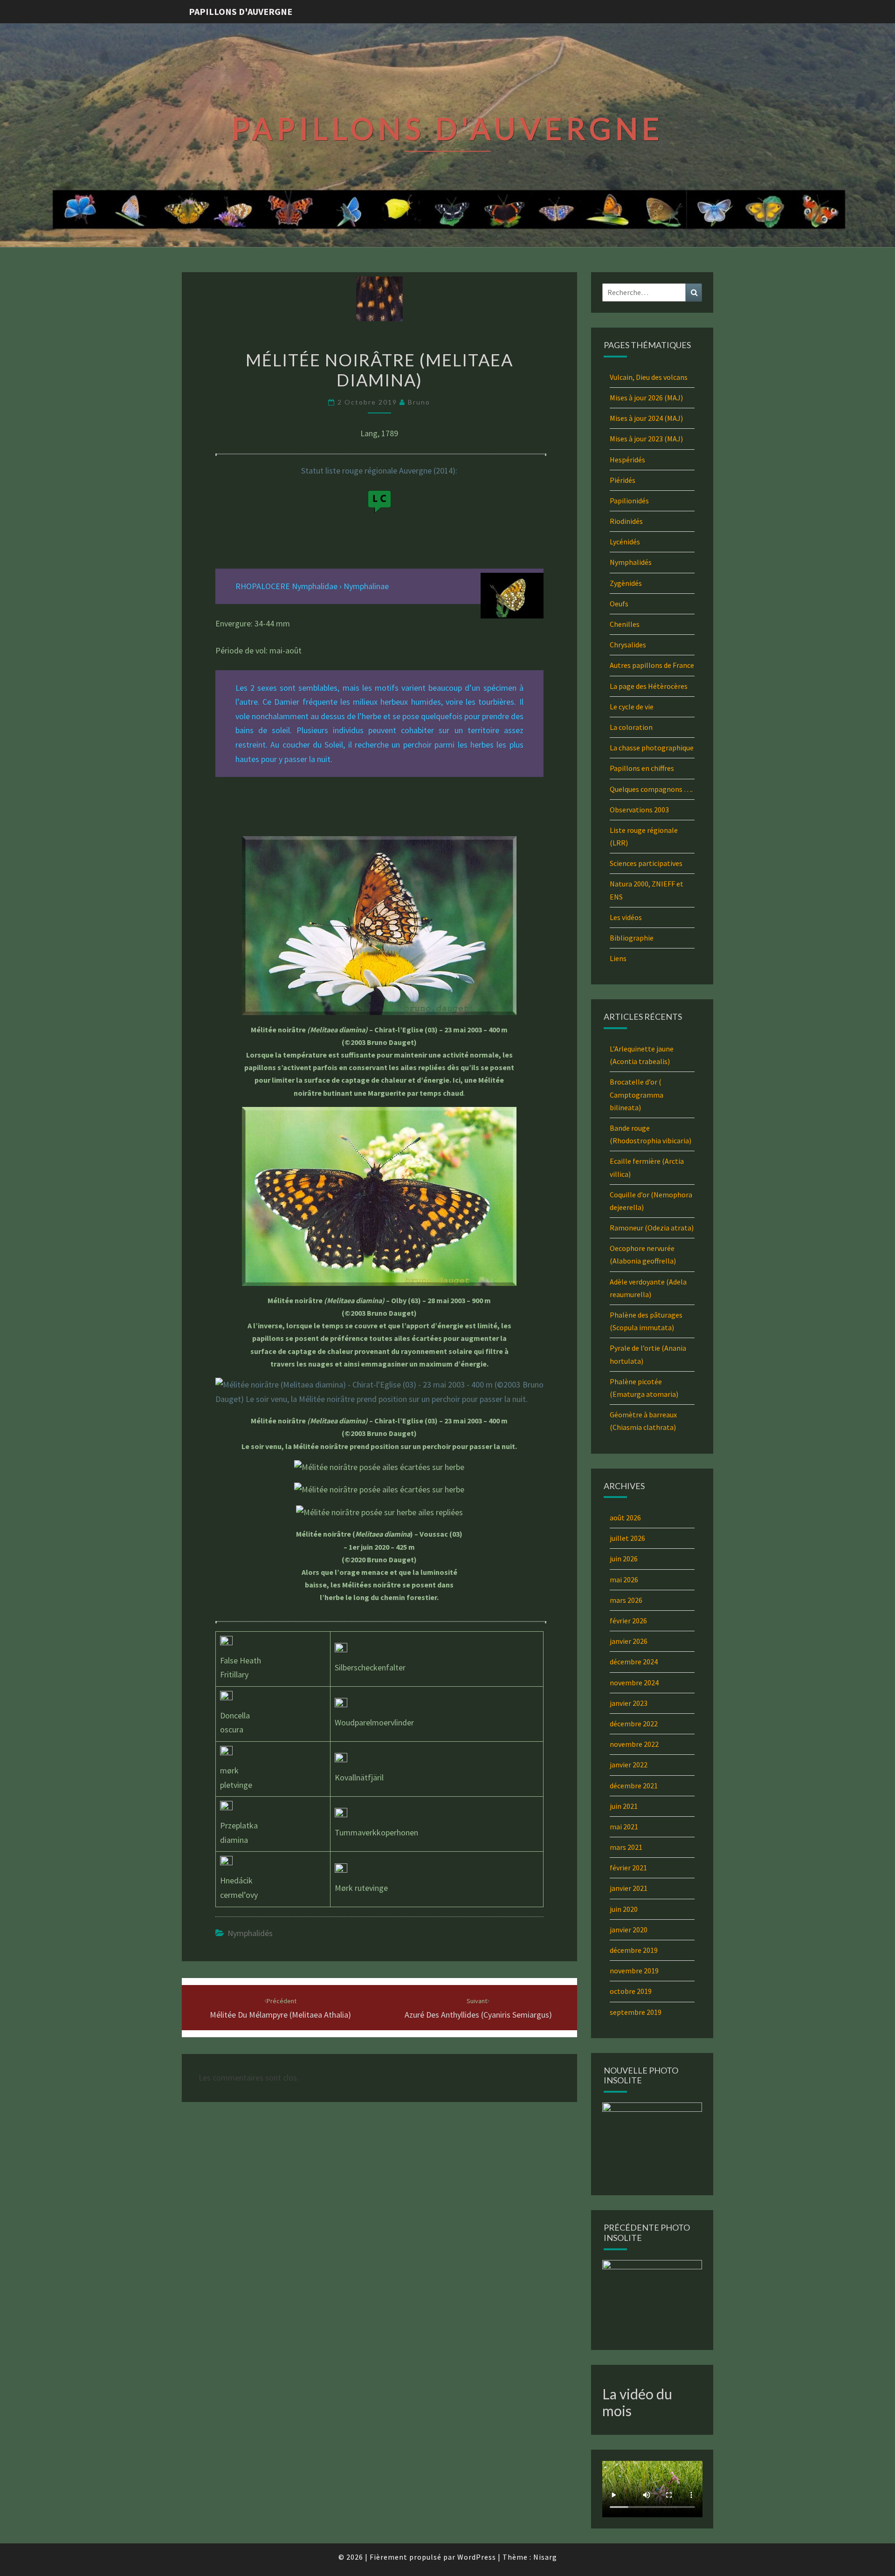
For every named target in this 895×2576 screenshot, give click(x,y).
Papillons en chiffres (642, 768)
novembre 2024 (634, 1683)
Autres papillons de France (652, 665)
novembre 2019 (634, 1971)
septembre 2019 (636, 2012)
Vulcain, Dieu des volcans (649, 377)
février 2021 (628, 1868)
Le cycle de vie (632, 707)
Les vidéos (626, 917)
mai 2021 (624, 1827)
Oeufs (619, 604)
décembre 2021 (634, 1786)
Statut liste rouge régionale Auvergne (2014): (379, 471)
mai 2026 (624, 1580)
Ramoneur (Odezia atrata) (652, 1228)
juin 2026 (624, 1559)
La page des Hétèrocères (649, 686)
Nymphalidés (250, 1933)
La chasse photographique (652, 748)
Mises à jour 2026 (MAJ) (646, 398)
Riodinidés (626, 521)
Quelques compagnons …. (651, 789)
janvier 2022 (629, 1765)
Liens (618, 958)
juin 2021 (624, 1806)
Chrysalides (628, 645)
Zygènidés (626, 583)
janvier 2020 (629, 1930)
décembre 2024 (634, 1662)
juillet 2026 (627, 1538)
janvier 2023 (629, 1703)
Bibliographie (632, 938)
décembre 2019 (634, 1950)
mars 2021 (626, 1847)
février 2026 (628, 1621)
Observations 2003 (639, 810)
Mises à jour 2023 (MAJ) (646, 439)
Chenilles (625, 624)
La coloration (631, 727)
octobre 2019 (631, 1991)
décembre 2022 (634, 1724)
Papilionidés (629, 501)
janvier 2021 (629, 1888)
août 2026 (625, 1518)
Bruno (419, 402)
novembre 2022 (634, 1744)
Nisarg (545, 2557)
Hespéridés (627, 460)
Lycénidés (625, 542)
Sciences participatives (646, 863)
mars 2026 (626, 1600)
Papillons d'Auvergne (241, 11)
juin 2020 (624, 1909)
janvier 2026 (629, 1641)
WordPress (477, 2557)
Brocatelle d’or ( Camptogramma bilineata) (637, 1094)
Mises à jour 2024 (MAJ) (646, 418)
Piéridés (623, 480)
